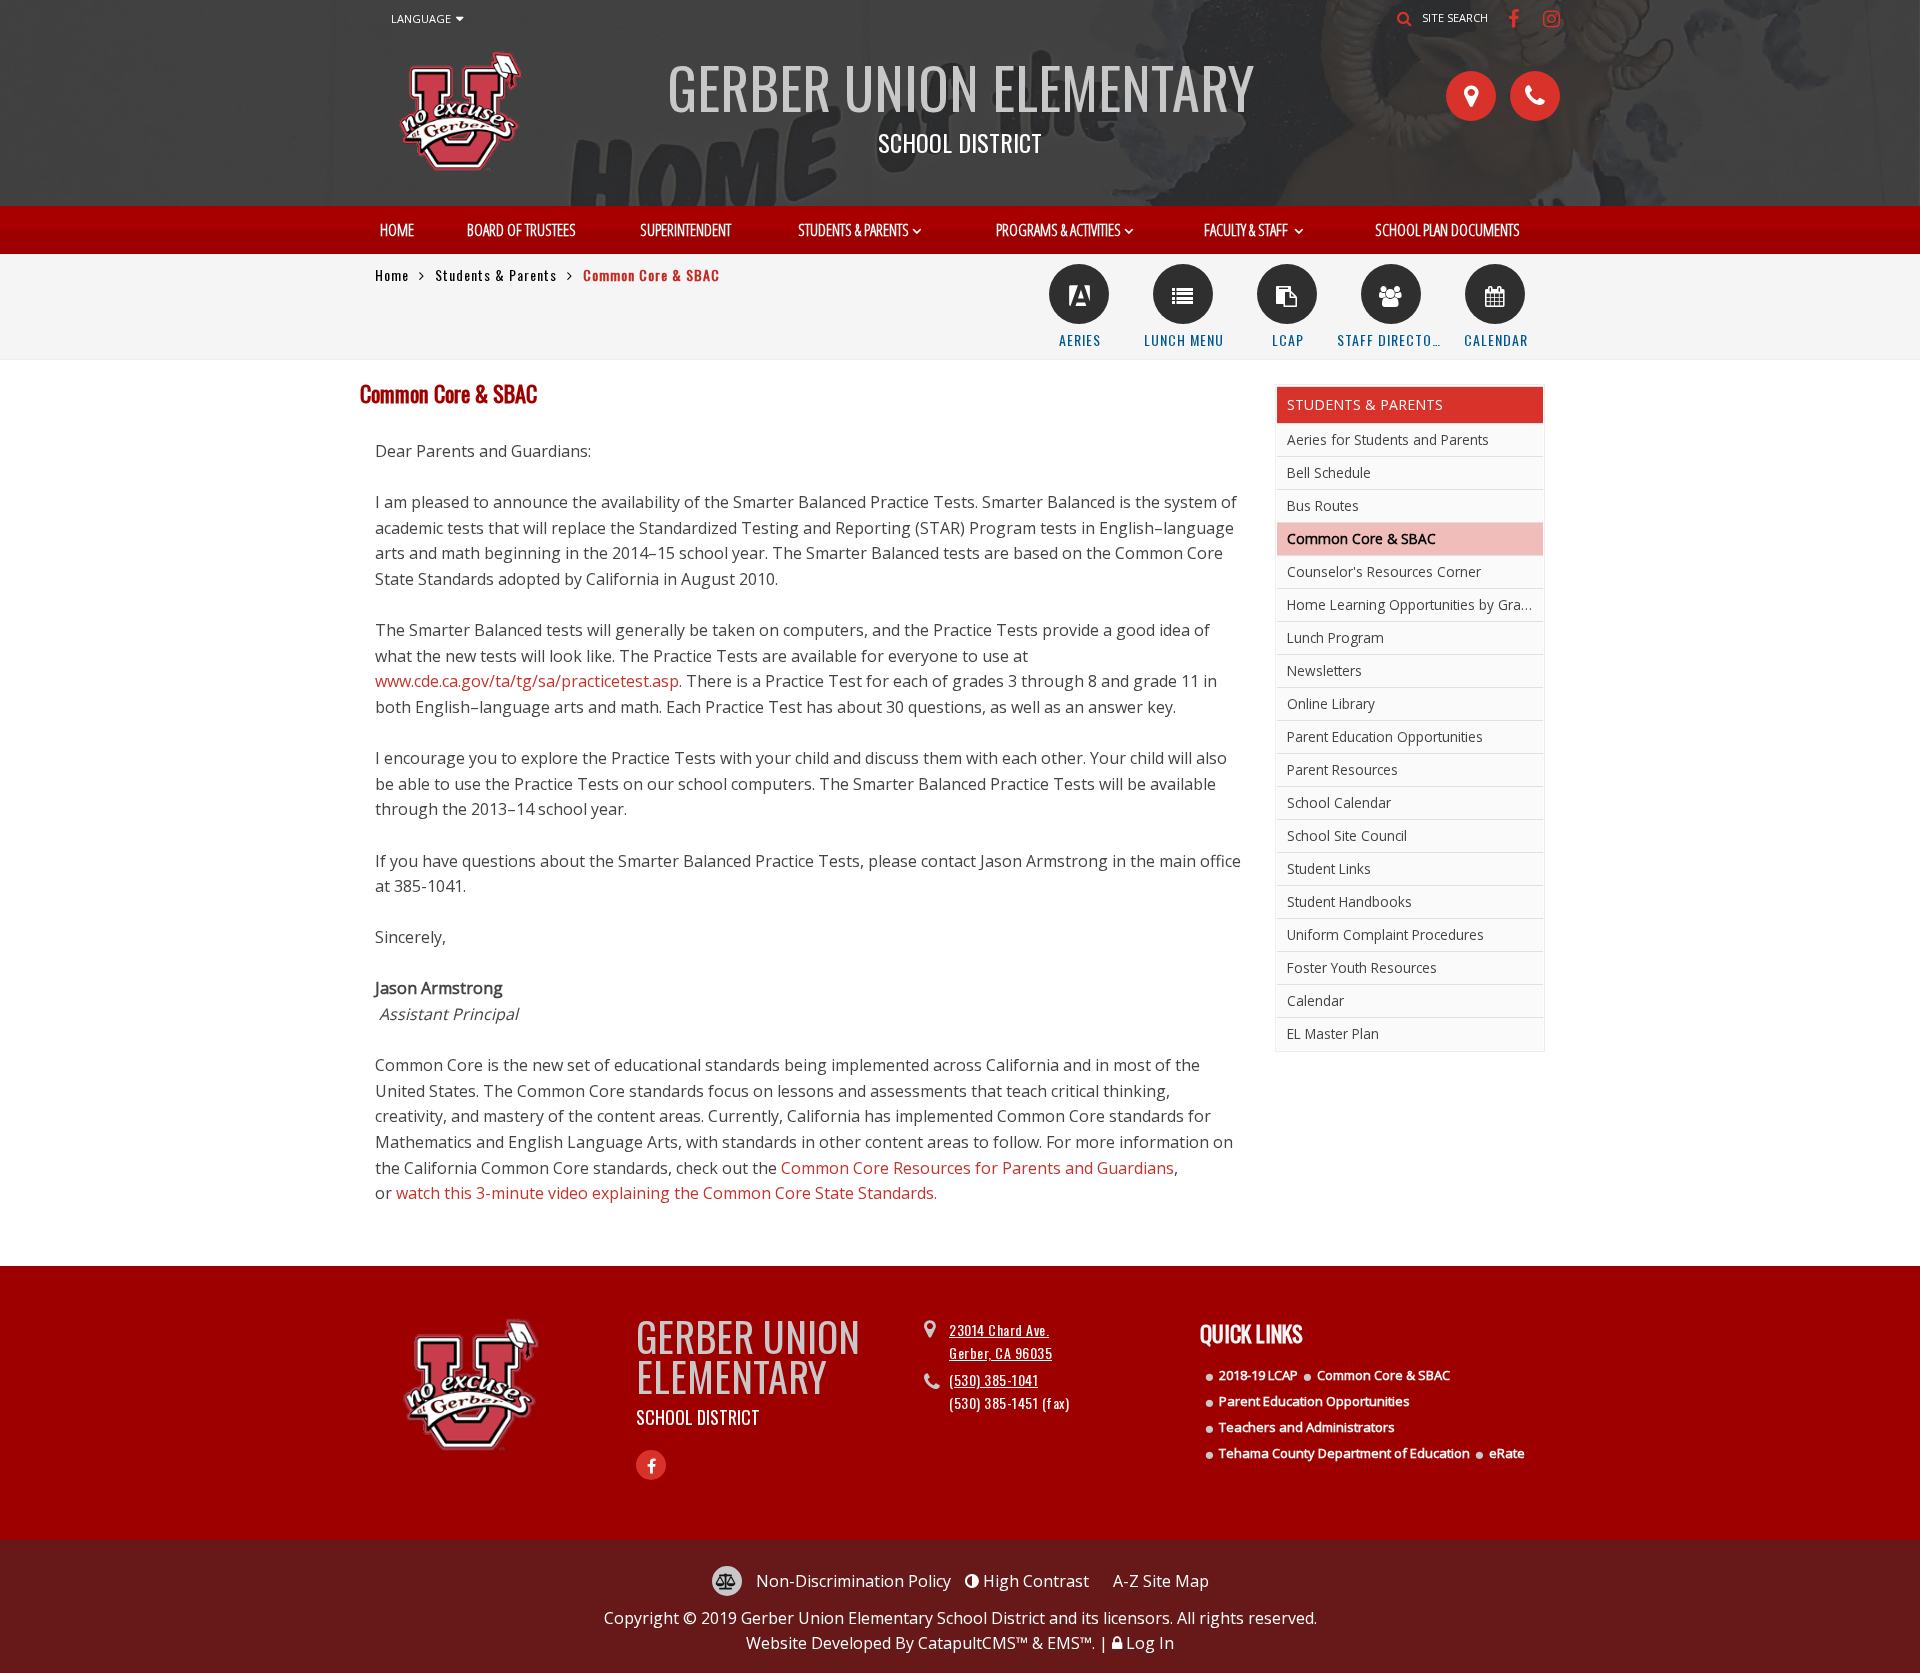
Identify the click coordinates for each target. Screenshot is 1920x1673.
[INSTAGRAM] (1552, 18)
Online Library (1331, 703)
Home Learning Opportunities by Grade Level (1415, 604)
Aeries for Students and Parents (1388, 439)
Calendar (1315, 1000)
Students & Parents (853, 230)
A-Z (1161, 1581)
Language (421, 18)
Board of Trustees (521, 230)
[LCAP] (1287, 294)
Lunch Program (1335, 637)
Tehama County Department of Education (1344, 1453)
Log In (1150, 1643)
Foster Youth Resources (1362, 967)
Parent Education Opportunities (1385, 736)
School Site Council (1347, 835)
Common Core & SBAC (1383, 1375)
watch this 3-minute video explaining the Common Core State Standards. (666, 1193)
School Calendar (1339, 802)
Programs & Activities (1058, 230)
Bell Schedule (1329, 472)
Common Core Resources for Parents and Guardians (977, 1168)
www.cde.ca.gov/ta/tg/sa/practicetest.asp (527, 681)
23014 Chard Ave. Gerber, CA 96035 (1000, 1340)
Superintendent (685, 230)
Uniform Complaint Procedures (1385, 934)
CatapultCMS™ (973, 1643)
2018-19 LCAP (1258, 1375)
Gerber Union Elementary (960, 99)
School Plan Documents (1447, 230)
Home (397, 230)
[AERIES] (1079, 294)
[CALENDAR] (1495, 294)
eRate (1507, 1453)
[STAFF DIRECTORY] (1391, 294)
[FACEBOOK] (1515, 18)
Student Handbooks (1349, 901)
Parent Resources (1342, 769)
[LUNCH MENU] (1183, 294)
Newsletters (1324, 670)
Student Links (1329, 868)
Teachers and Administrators (1307, 1427)
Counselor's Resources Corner (1384, 571)
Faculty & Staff (1247, 230)
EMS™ (1069, 1643)
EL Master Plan (1333, 1033)
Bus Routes (1323, 505)
